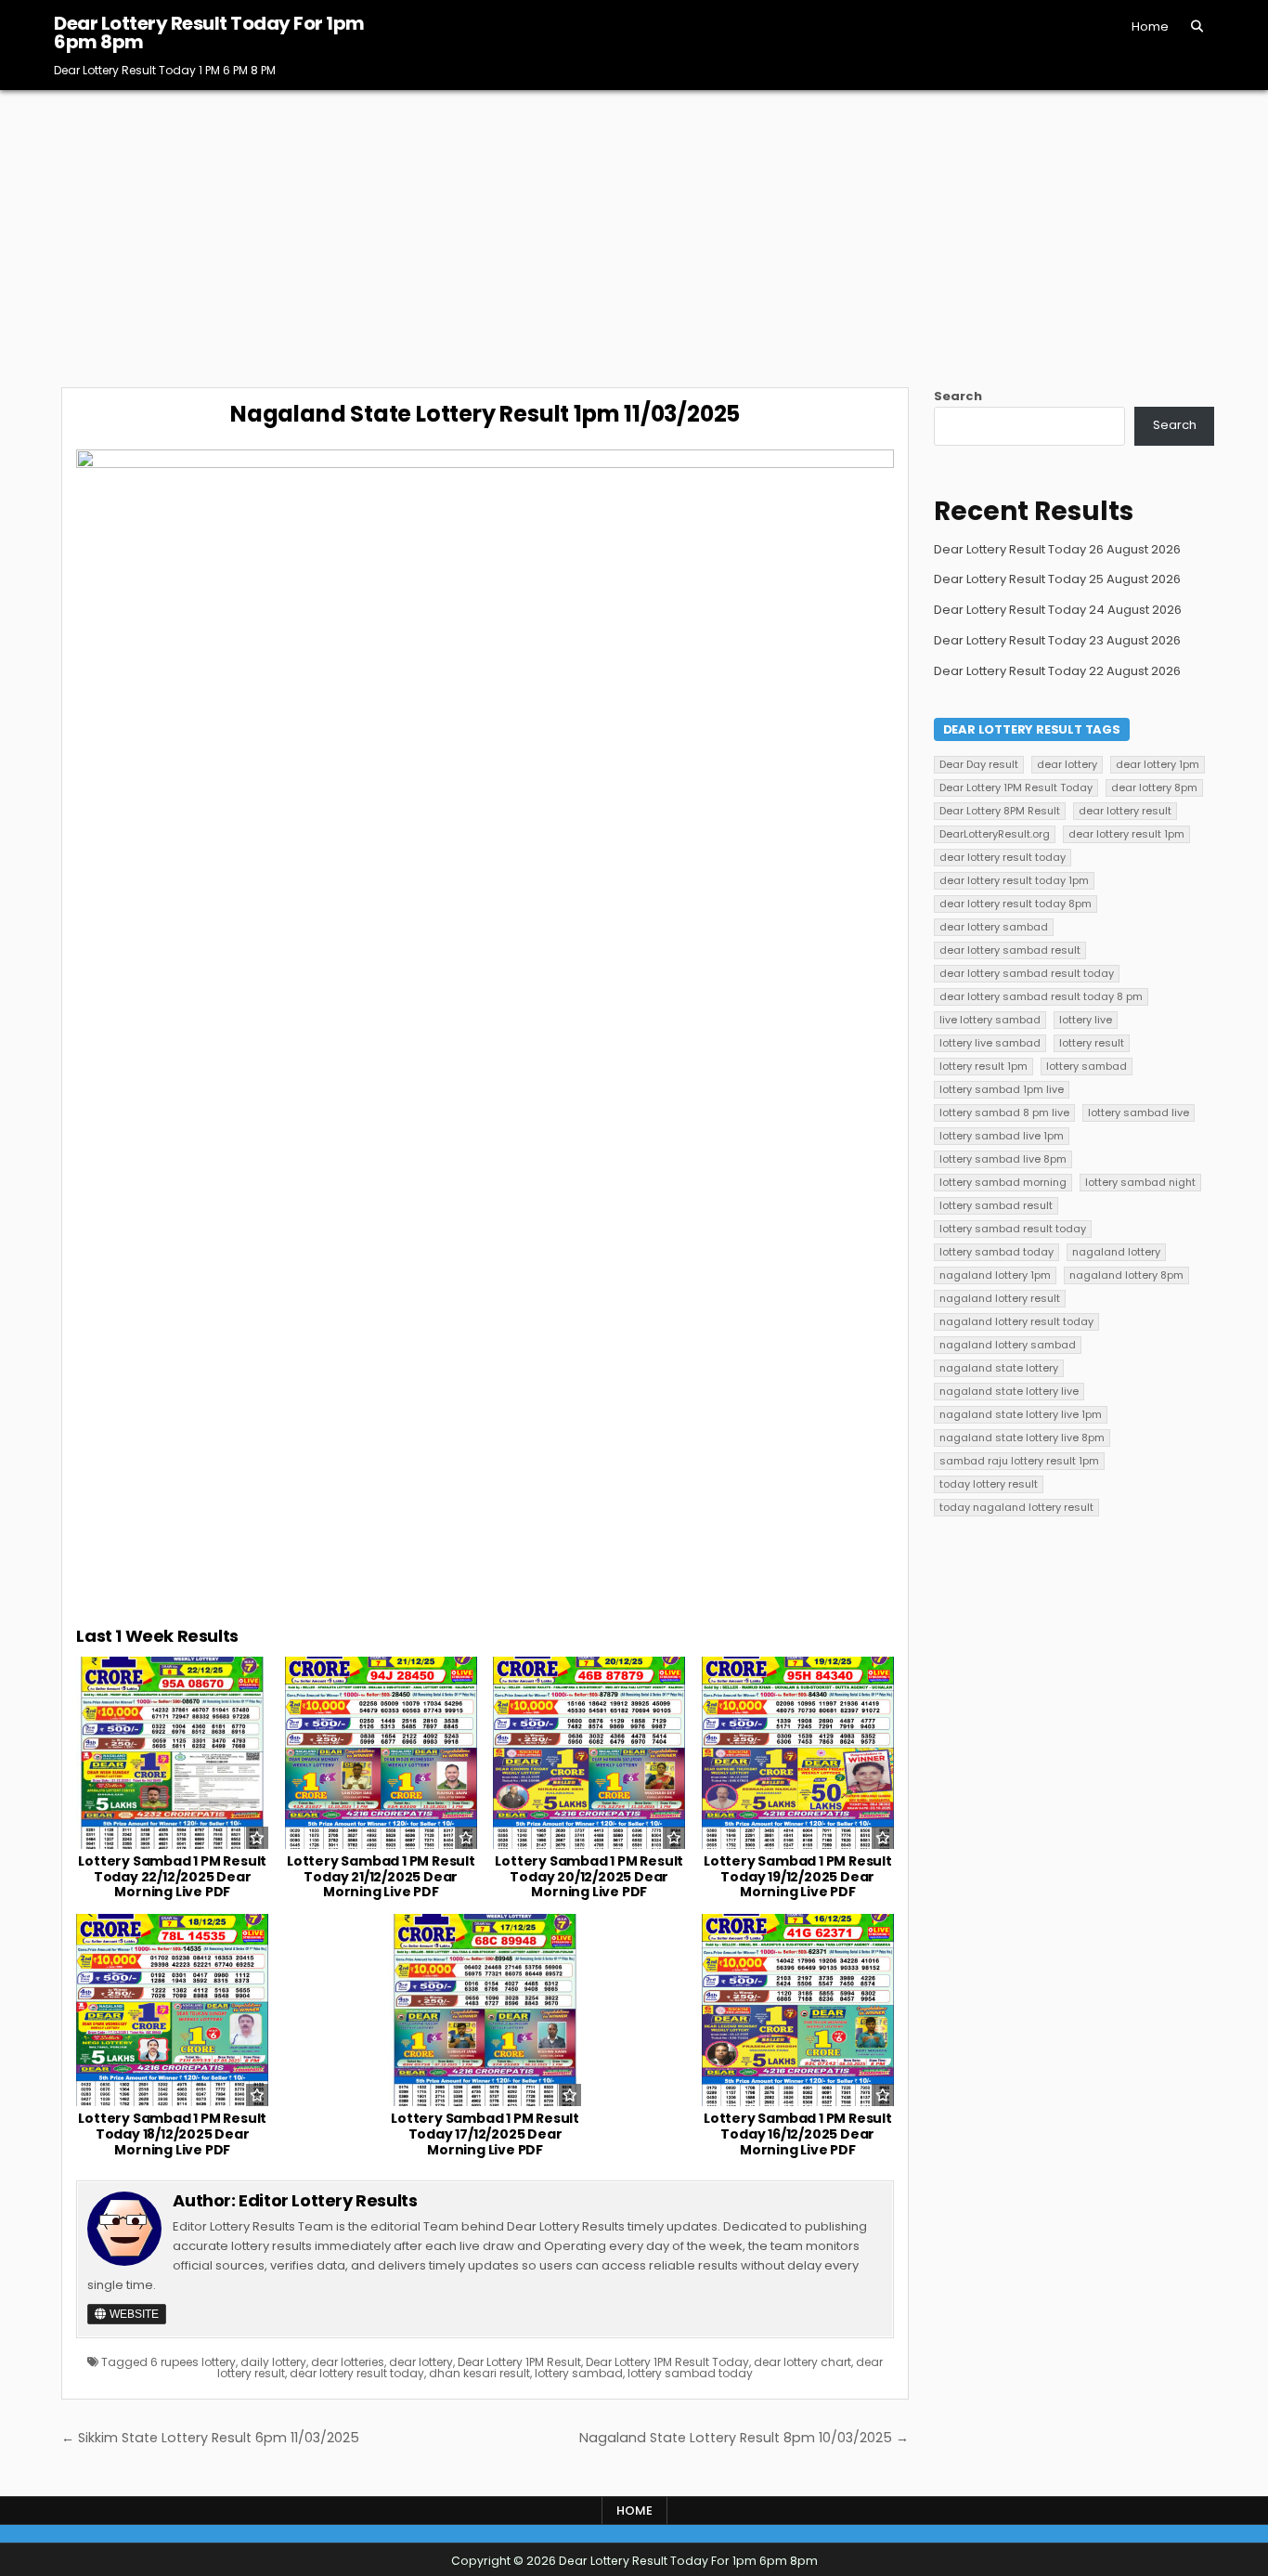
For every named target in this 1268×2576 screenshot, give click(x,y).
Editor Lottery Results (328, 2200)
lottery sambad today (690, 2373)
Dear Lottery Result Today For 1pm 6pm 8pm (209, 33)
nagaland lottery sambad (1008, 1345)
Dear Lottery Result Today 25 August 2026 (1057, 579)
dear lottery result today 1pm (1014, 880)
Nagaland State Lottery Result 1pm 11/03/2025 (485, 414)
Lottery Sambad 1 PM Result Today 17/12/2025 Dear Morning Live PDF (485, 2134)
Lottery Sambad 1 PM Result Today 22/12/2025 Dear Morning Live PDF (172, 1877)
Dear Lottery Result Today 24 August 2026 (1058, 610)
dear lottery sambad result (1010, 950)
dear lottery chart (802, 2362)
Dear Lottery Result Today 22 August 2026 (1057, 671)
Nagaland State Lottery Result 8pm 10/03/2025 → (744, 2438)
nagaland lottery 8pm (1126, 1275)
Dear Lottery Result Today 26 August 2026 (1057, 549)
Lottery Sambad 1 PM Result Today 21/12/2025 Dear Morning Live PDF (381, 1877)
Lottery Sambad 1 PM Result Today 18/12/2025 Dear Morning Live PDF (172, 2134)
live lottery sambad (990, 1020)
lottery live (1086, 1020)
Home (1150, 26)
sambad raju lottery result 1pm (1019, 1461)
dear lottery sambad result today (1027, 973)
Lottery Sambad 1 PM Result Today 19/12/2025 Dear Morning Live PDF (798, 1877)
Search (958, 396)
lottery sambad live (1139, 1112)
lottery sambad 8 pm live (1004, 1112)
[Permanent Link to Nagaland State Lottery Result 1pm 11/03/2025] (485, 1028)
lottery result (1092, 1043)
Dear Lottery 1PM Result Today (667, 2362)
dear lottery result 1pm (1126, 834)
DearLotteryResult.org (995, 834)
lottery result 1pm (983, 1066)
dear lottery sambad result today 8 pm (1041, 996)
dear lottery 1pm (1158, 764)
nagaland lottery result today (1016, 1321)
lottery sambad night (1140, 1182)
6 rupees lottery (193, 2362)
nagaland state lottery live (1009, 1391)
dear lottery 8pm (1154, 787)
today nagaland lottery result (1016, 1507)
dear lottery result (1125, 811)
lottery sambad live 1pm (1002, 1136)
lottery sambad (579, 2373)
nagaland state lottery (999, 1368)
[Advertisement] (634, 229)
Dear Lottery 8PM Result (1000, 811)
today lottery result (989, 1484)
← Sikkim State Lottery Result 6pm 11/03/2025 (210, 2438)
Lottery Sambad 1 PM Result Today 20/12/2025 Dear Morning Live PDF (589, 1877)
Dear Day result (979, 764)
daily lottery (273, 2362)
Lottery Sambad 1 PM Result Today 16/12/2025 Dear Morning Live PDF (798, 2134)
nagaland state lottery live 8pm (1022, 1438)
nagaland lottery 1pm (995, 1275)
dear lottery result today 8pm (1016, 904)
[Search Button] (1197, 26)
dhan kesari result (479, 2373)
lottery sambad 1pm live (1002, 1089)
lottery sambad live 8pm (1003, 1159)
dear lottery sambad (994, 927)
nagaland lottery (1116, 1252)
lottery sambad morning (1003, 1182)
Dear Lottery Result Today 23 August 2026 (1057, 640)
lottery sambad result (996, 1205)
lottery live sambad (990, 1043)
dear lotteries (348, 2362)
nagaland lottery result (1000, 1298)
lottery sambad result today (1013, 1229)
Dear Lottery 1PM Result (519, 2362)
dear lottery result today (357, 2373)
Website (133, 2314)
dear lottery (421, 2362)
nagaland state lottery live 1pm (1021, 1414)
